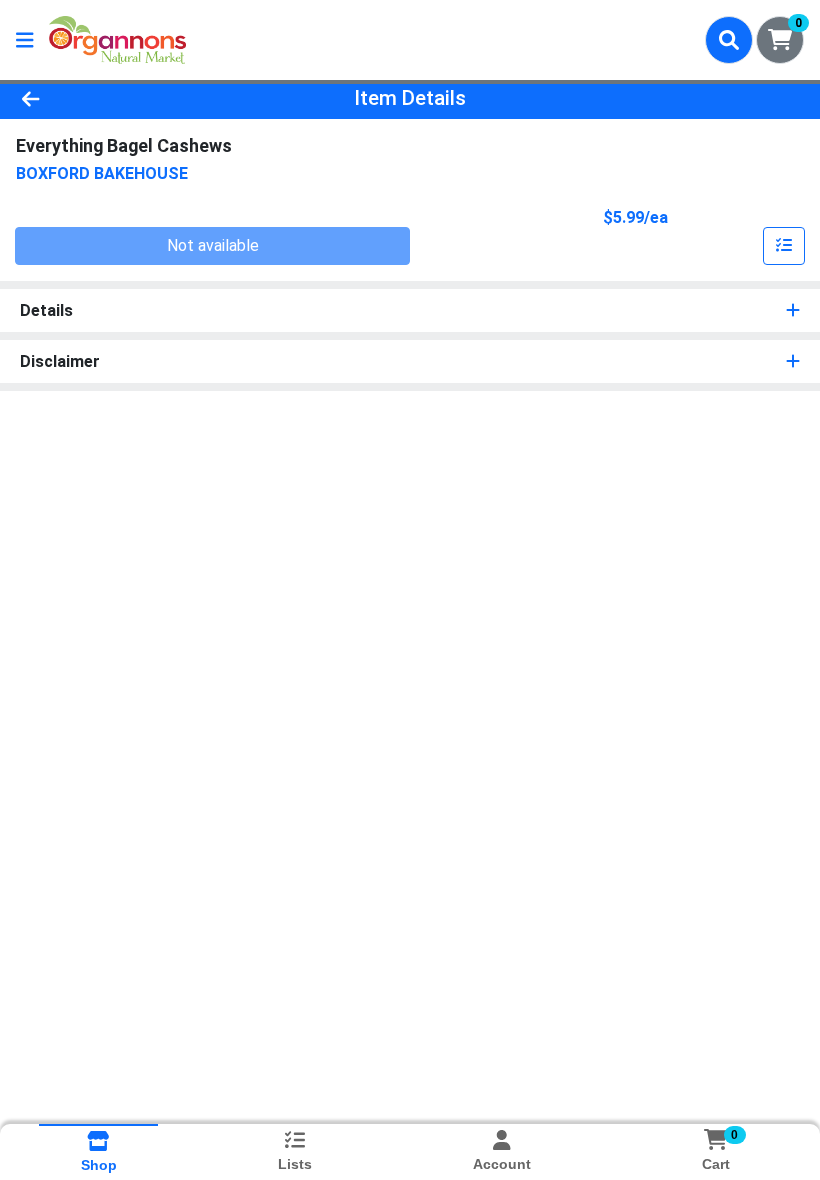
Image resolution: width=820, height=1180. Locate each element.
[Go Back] (114, 98)
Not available (213, 245)
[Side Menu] (25, 40)
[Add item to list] (784, 246)
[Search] (729, 40)
